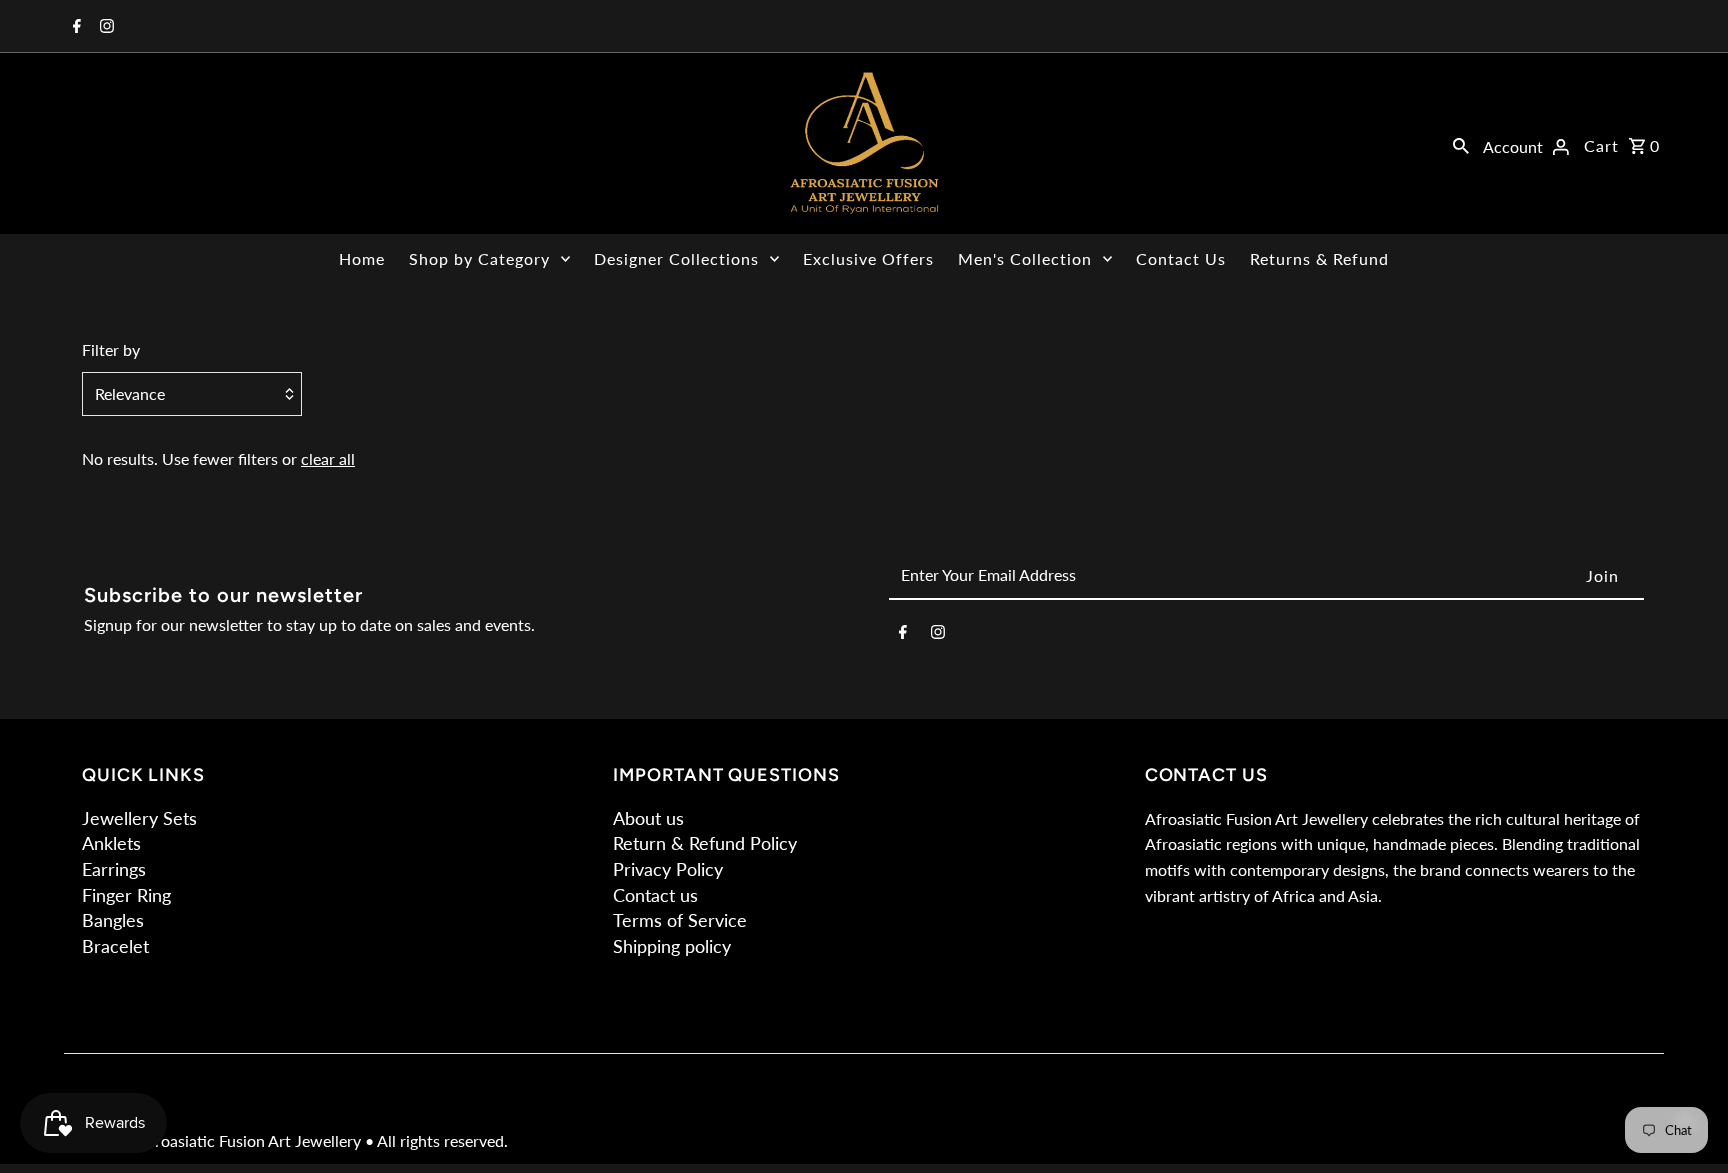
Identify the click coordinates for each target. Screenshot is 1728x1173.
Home (362, 258)
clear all (328, 458)
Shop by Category (479, 258)
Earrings (114, 869)
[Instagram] (104, 27)
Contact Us (1181, 258)
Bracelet (115, 946)
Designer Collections (676, 258)
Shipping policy (672, 946)
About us (648, 818)
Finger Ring (126, 895)
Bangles (113, 920)
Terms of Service (680, 920)
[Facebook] (74, 27)
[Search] (1461, 144)
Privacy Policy (668, 869)
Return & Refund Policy (705, 843)
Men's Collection (1025, 258)
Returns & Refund (1319, 258)
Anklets (111, 843)
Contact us (655, 895)
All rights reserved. (442, 1140)
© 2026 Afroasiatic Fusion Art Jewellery (223, 1140)
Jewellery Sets (139, 818)
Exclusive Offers (868, 258)
